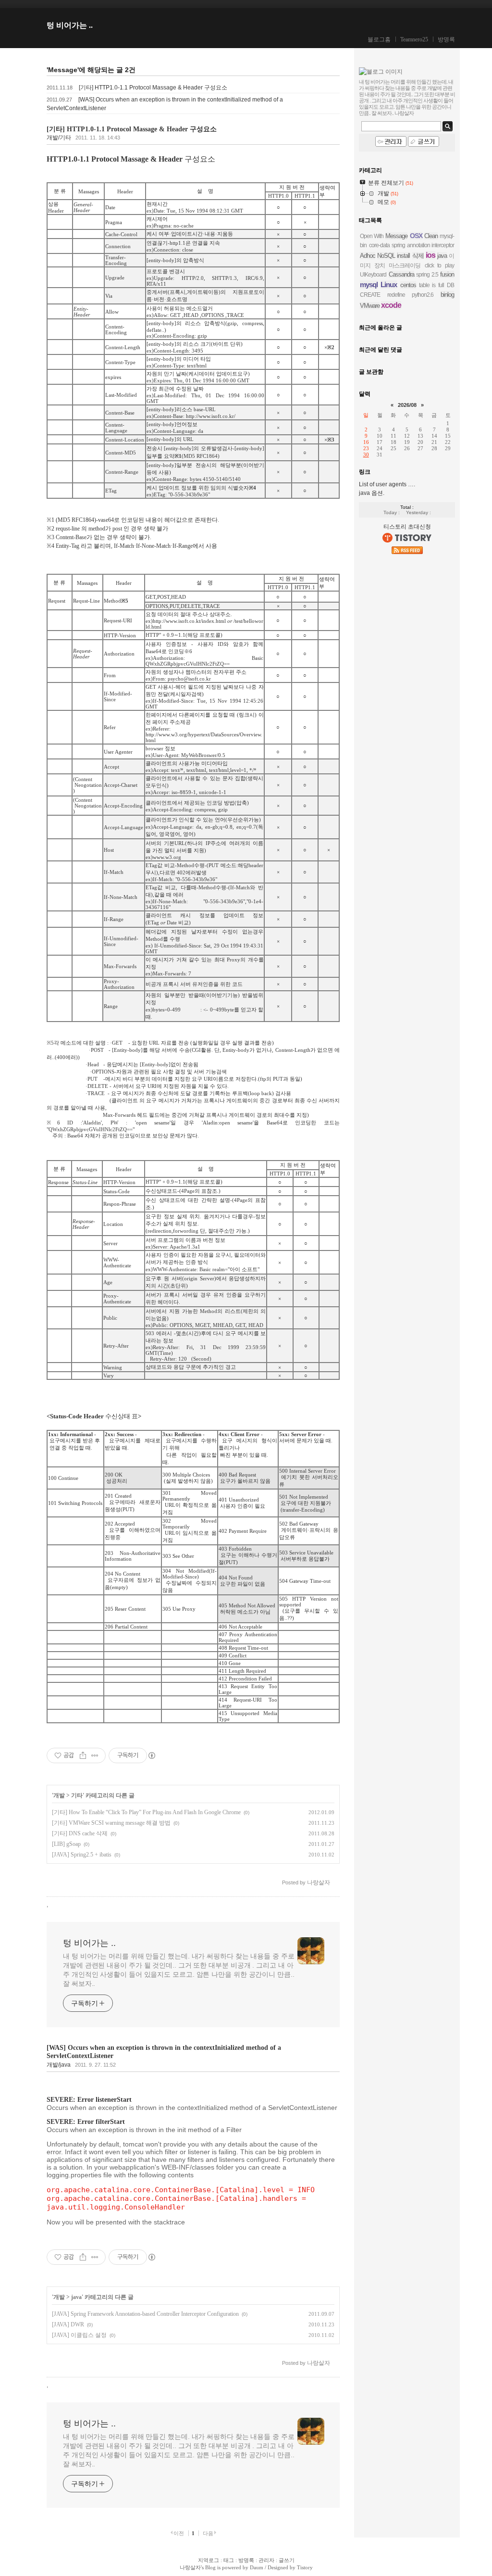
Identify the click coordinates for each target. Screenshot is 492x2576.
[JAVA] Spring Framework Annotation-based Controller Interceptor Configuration (145, 2314)
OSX (416, 236)
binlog (447, 295)
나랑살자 (190, 2567)
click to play (439, 265)
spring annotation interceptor (423, 245)
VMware (370, 306)
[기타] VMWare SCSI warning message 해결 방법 (111, 1823)
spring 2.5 (427, 275)
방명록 (446, 39)
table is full (431, 285)
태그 (229, 2560)
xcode (391, 305)
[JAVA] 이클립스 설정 (79, 2335)
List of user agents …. (387, 484)
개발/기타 (59, 138)
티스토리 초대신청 (407, 527)
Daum (257, 2567)
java (76, 2297)
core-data (379, 245)
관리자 (266, 2560)
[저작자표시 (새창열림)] (151, 1755)
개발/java (59, 2065)
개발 (59, 1795)
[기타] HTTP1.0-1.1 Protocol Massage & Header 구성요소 (153, 88)
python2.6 (423, 295)
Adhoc (368, 256)
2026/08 (407, 405)
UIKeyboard (373, 275)
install (403, 256)
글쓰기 (287, 2560)
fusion (447, 274)
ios (430, 255)
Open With (372, 236)
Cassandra (401, 274)
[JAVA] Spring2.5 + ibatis (82, 1855)
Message (396, 236)
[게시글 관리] (95, 1755)
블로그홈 (379, 39)
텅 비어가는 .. (70, 25)
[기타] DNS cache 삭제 (80, 1833)
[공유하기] (83, 1755)
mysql (369, 284)
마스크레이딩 (405, 265)
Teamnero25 (414, 39)
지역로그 (209, 2560)
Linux (389, 284)
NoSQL (386, 256)
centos (408, 285)
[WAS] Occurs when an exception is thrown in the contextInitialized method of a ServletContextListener (164, 2052)
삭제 (418, 256)
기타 (77, 1795)
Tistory (305, 2567)
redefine (396, 295)
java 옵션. (372, 493)
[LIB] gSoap (66, 1844)
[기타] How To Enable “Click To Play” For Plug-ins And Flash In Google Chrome (146, 1812)
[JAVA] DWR (68, 2324)
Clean (431, 236)
